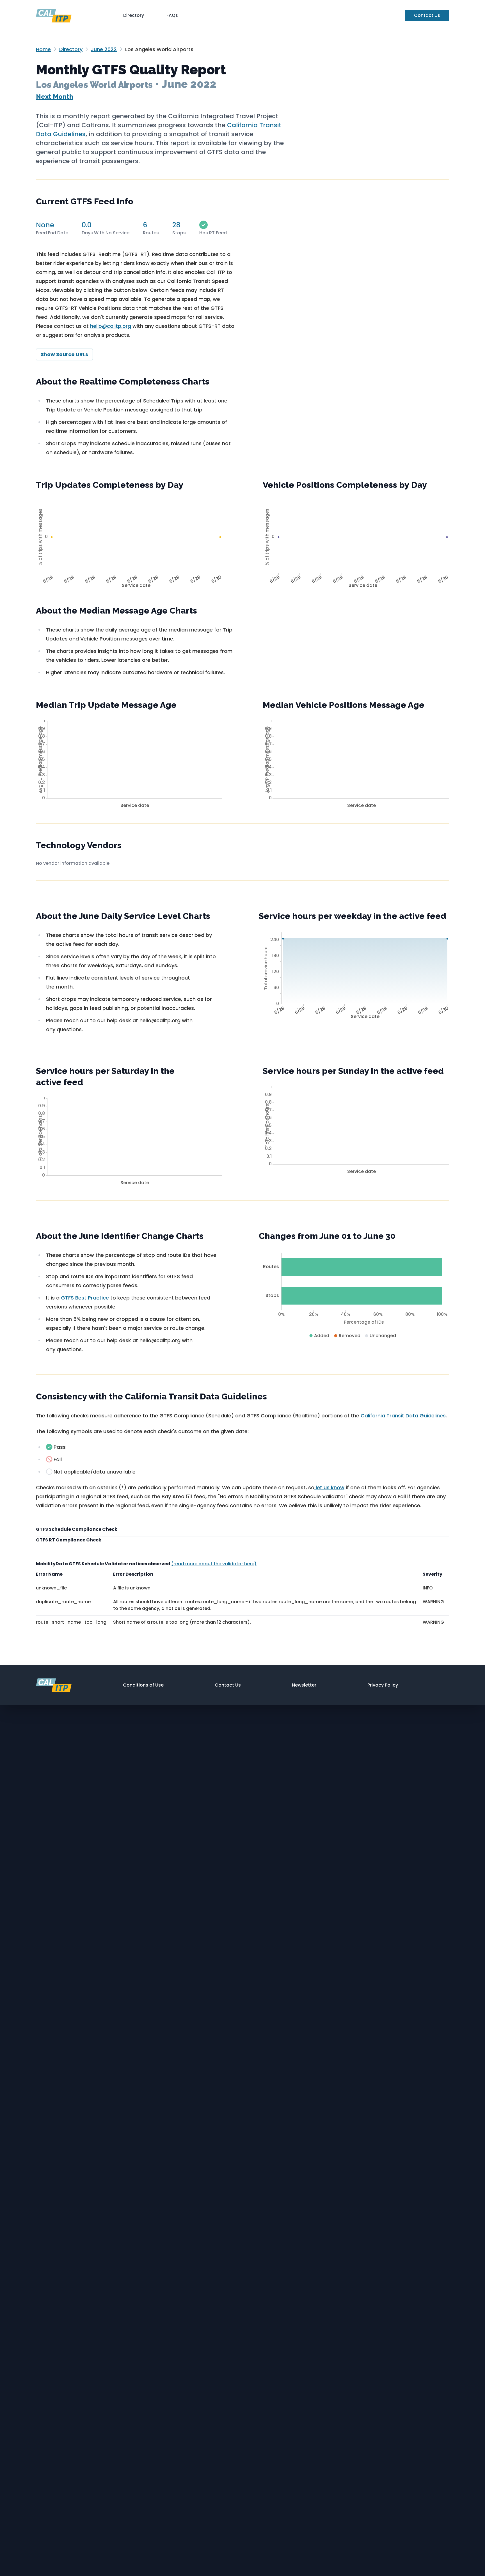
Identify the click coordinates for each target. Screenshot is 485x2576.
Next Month (55, 96)
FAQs (172, 15)
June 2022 (104, 49)
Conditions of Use (143, 1685)
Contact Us (427, 15)
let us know (329, 1487)
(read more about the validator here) (214, 1564)
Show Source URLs (64, 354)
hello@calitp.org (111, 326)
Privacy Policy (383, 1685)
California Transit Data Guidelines (403, 1416)
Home (43, 49)
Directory (134, 15)
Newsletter (304, 1685)
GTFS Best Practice (85, 1298)
